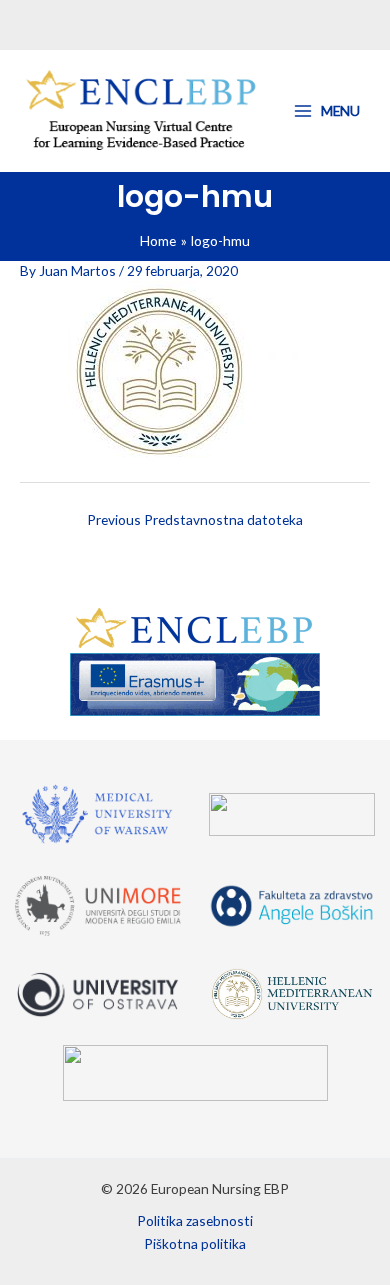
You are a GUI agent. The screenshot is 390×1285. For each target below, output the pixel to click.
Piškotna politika (195, 1243)
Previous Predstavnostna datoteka (195, 519)
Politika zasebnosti (195, 1220)
